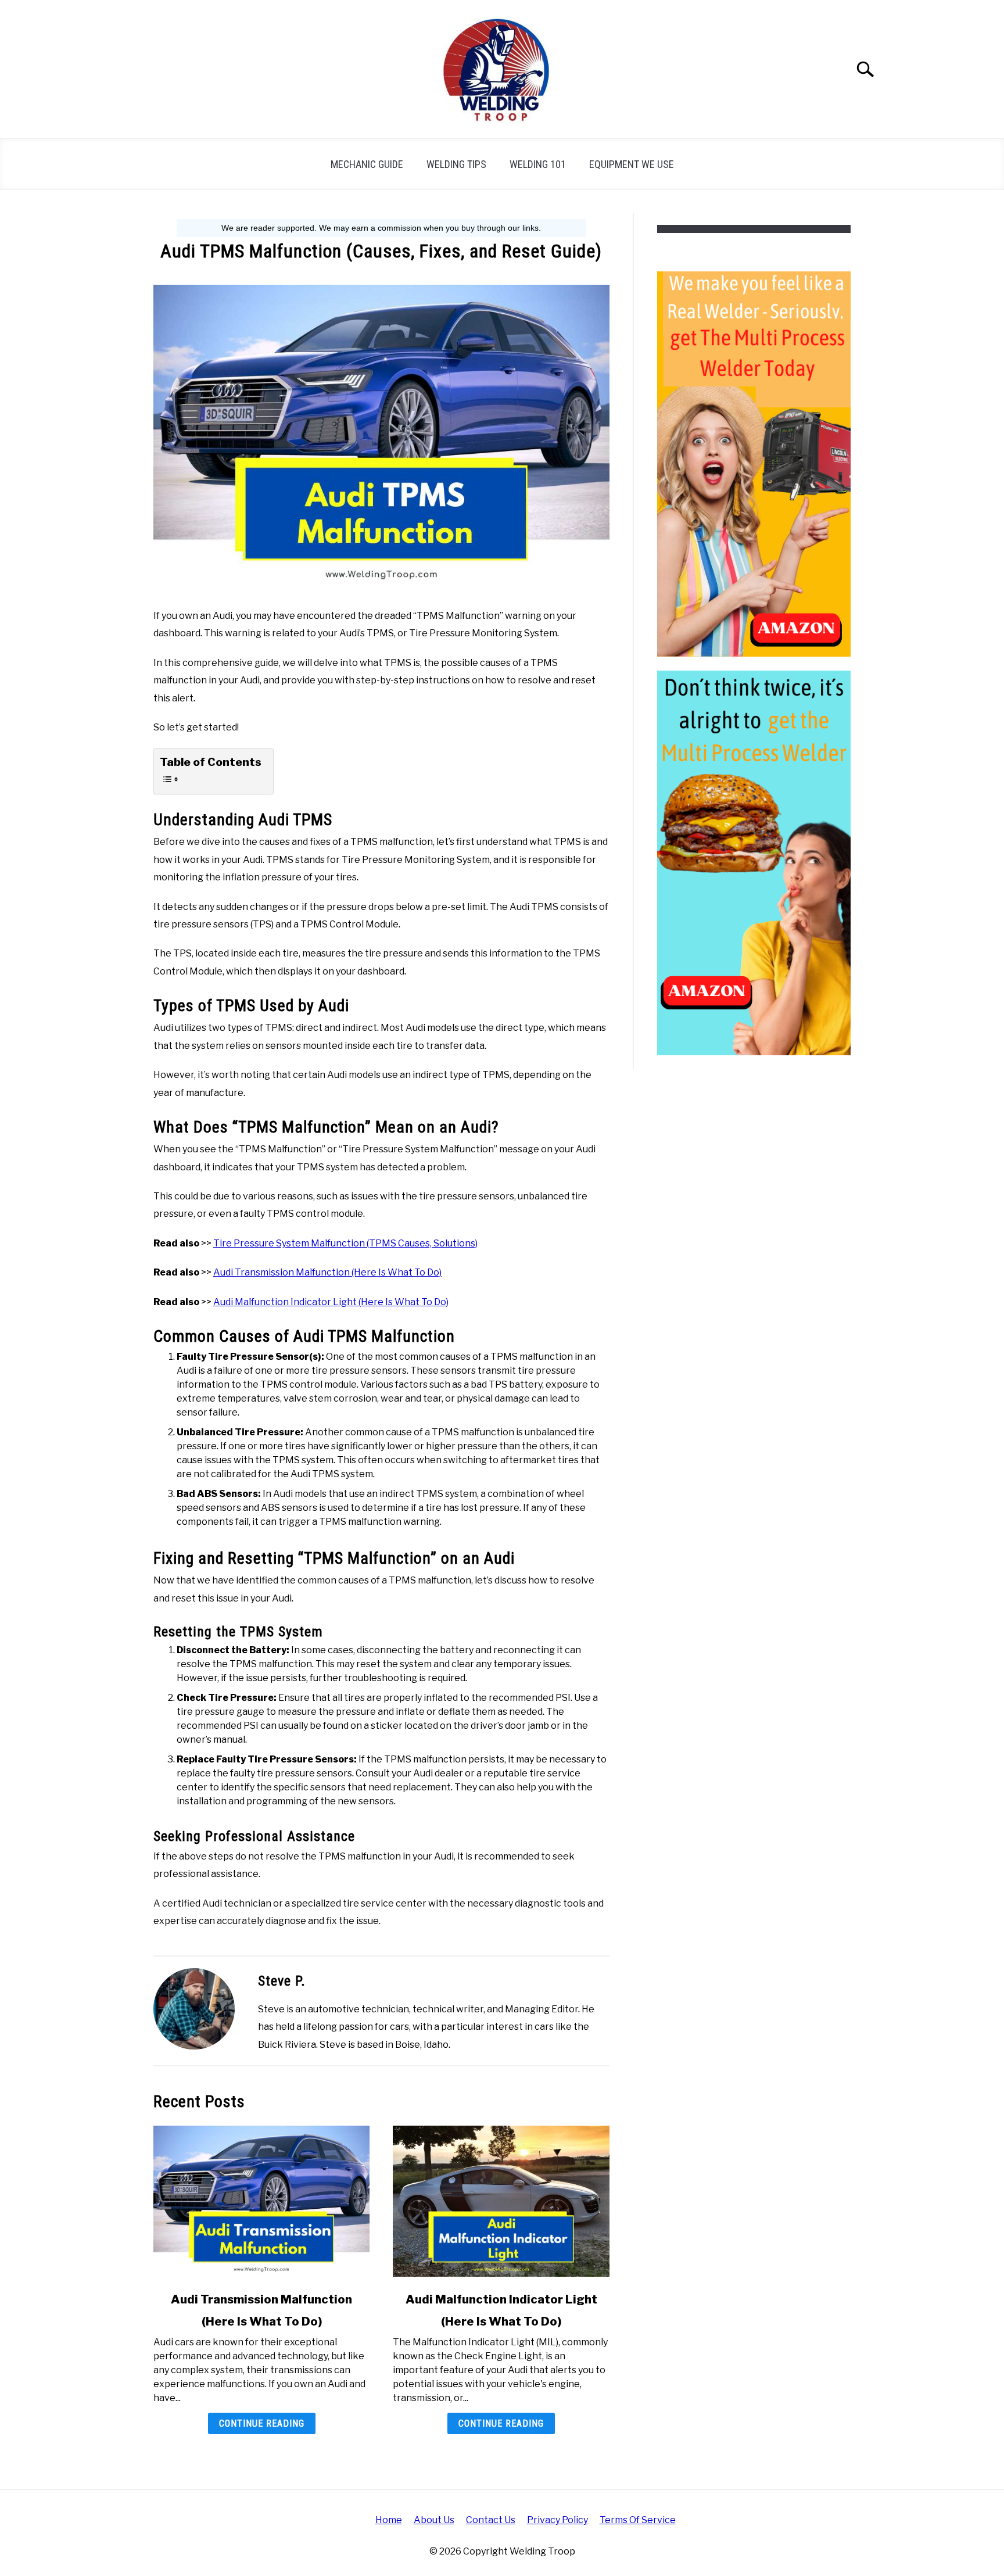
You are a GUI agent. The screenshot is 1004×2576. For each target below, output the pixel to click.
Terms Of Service (638, 2520)
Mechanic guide (367, 164)
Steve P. (282, 1981)
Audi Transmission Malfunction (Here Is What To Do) (327, 1272)
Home (389, 2520)
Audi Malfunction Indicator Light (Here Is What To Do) (331, 1302)
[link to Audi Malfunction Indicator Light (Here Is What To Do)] (501, 2201)
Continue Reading (262, 2423)
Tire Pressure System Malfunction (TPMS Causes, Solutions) (345, 1243)
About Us (434, 2520)
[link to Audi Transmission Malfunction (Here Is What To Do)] (261, 2201)
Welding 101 (538, 164)
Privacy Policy (557, 2520)
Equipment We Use (632, 164)
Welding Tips (456, 164)
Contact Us (491, 2520)
